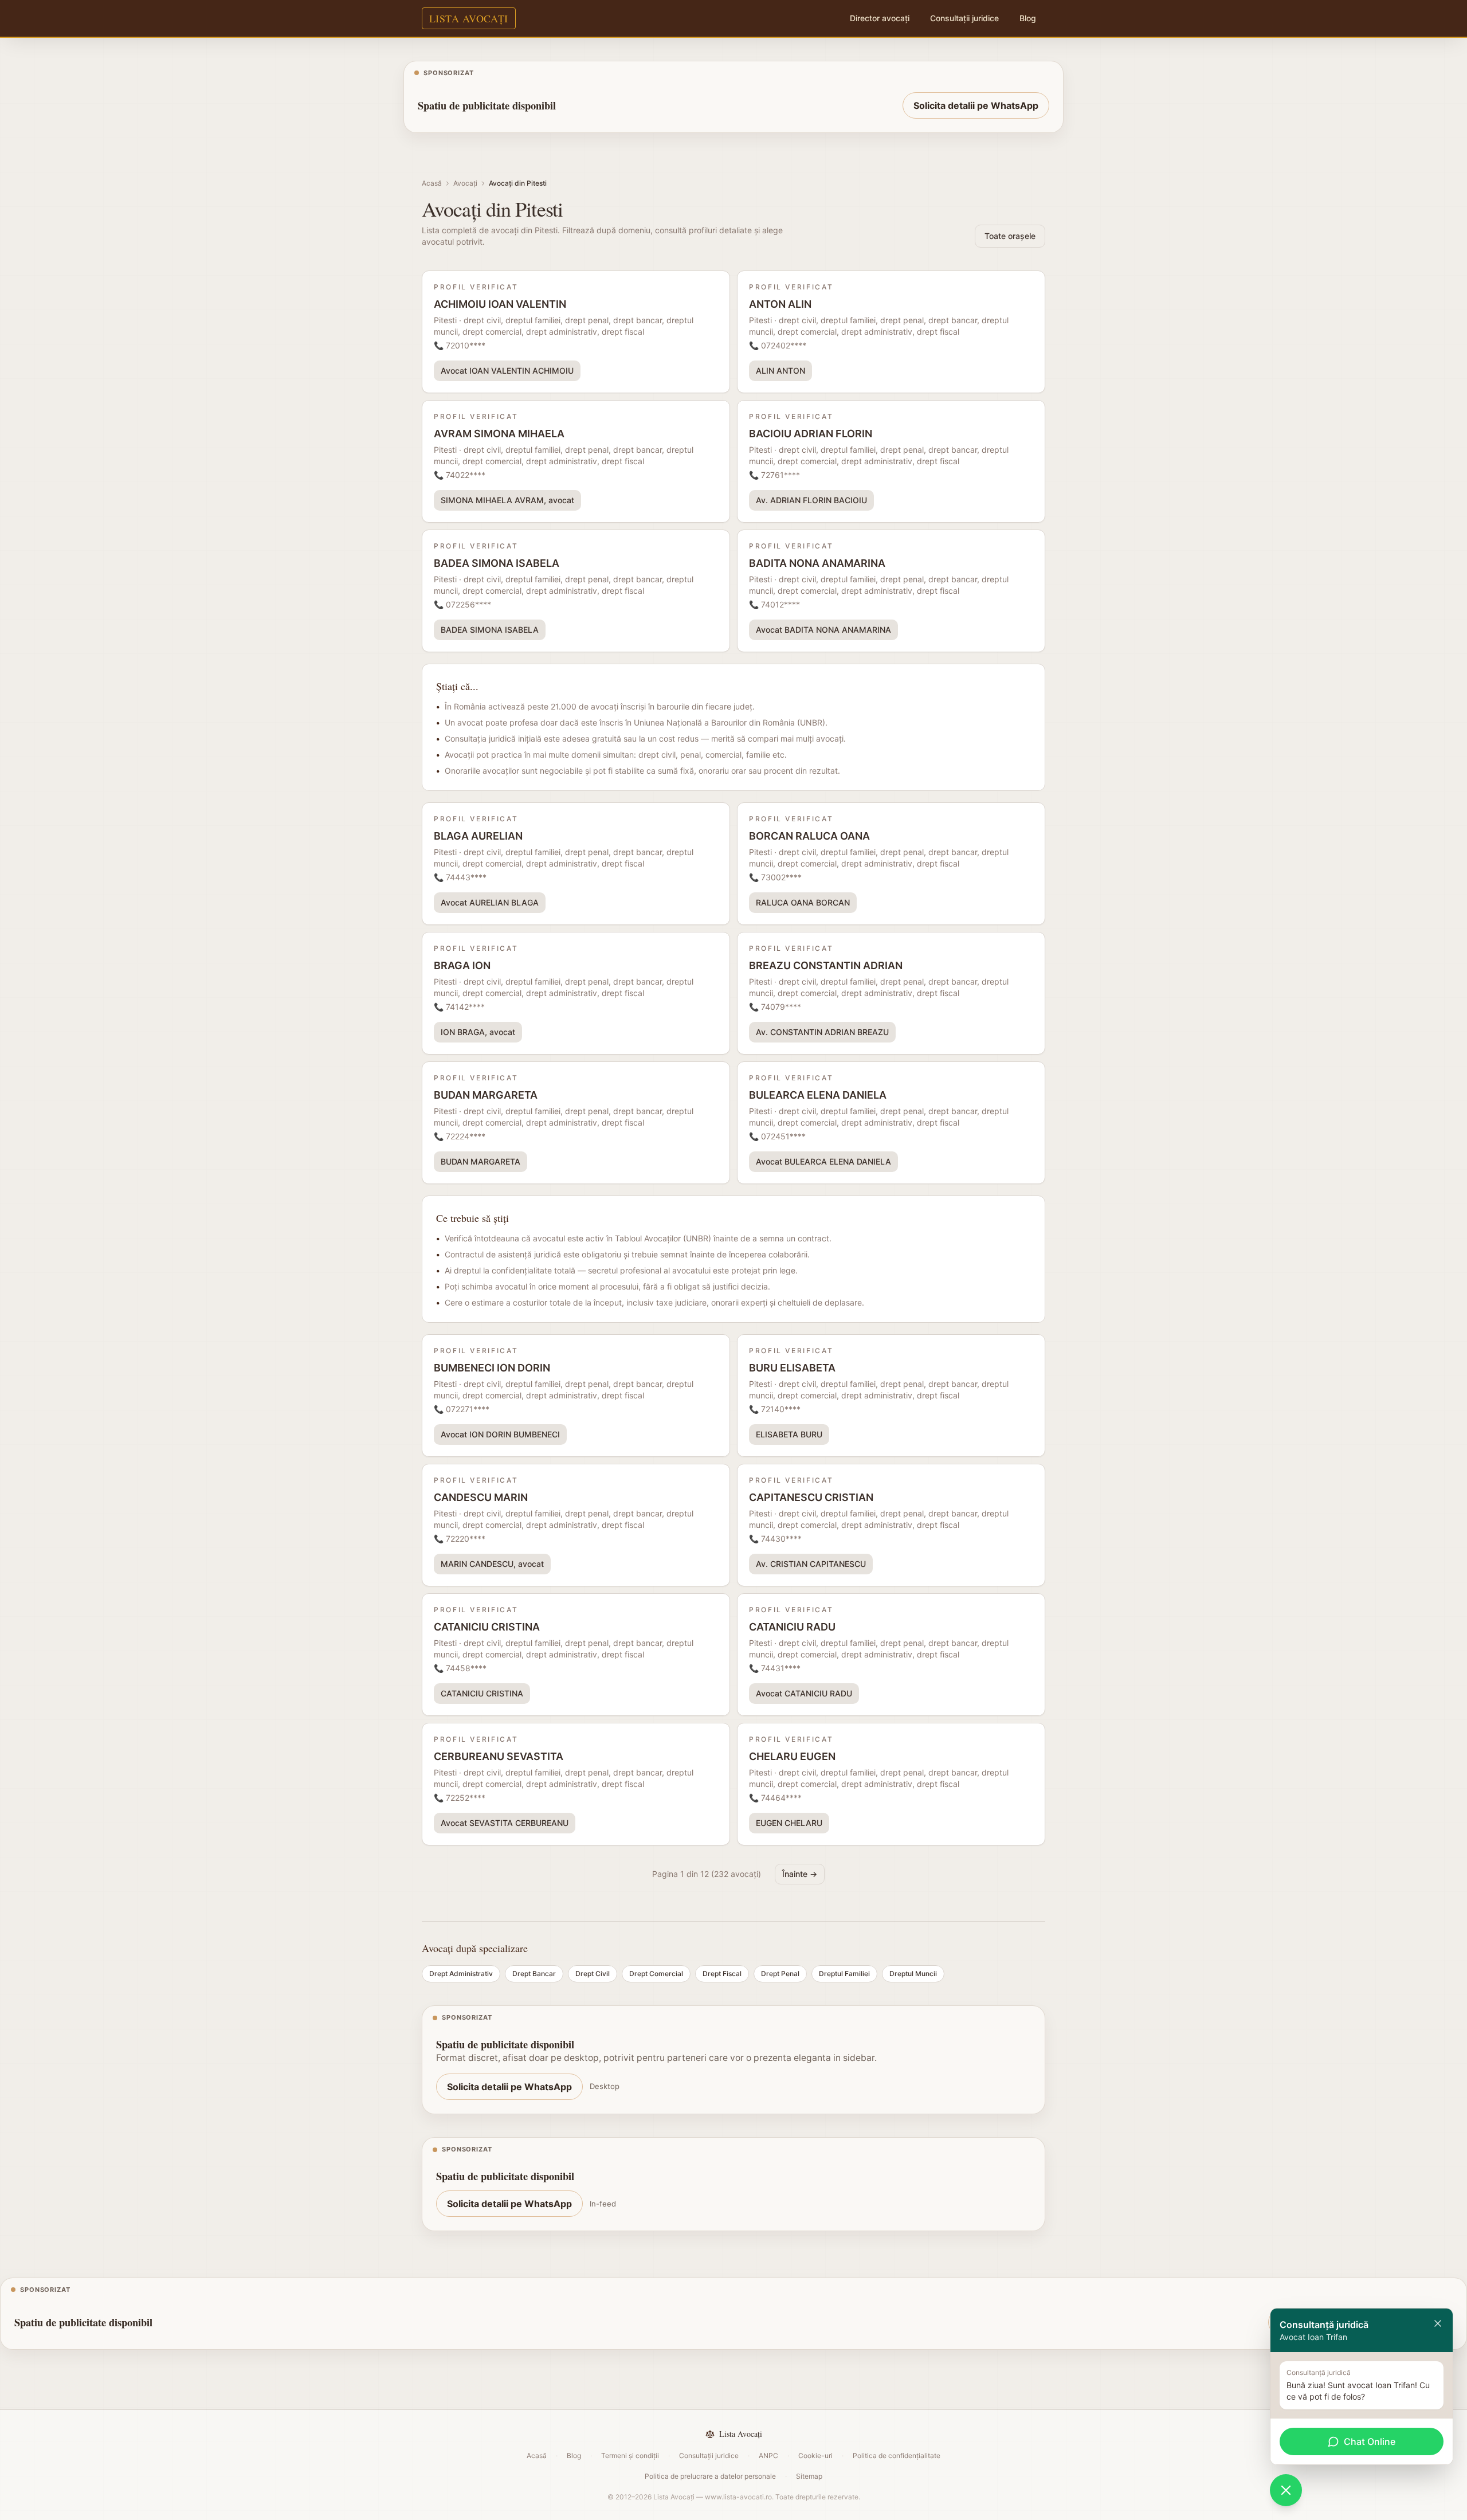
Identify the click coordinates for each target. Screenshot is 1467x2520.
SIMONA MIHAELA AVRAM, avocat (507, 500)
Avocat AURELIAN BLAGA (490, 902)
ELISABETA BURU (789, 1434)
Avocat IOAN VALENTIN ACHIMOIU (507, 371)
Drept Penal (780, 1974)
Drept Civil (593, 1974)
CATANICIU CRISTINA (482, 1693)
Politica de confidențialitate (897, 2456)
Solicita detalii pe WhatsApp (976, 105)
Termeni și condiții (630, 2456)
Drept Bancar (534, 1974)
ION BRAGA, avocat (478, 1032)
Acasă (432, 183)
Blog (1028, 18)
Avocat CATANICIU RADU (804, 1693)
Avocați (465, 183)
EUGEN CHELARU (789, 1823)
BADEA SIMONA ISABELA (490, 630)
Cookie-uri (815, 2456)
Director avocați (880, 18)
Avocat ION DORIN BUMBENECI (500, 1434)
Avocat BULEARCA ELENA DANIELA (823, 1161)
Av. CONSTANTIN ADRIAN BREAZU (822, 1032)
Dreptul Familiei (844, 1974)
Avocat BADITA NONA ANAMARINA (823, 630)
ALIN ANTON (780, 371)
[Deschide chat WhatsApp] (1286, 2490)
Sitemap (809, 2476)
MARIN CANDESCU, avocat (492, 1564)
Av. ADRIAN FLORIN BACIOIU (811, 500)
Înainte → (800, 1874)
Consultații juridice (964, 18)
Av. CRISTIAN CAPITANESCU (811, 1564)
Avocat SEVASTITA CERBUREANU (505, 1823)
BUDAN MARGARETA (480, 1161)
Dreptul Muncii (913, 1974)
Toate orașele (1010, 236)
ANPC (768, 2456)
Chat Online (1370, 2441)
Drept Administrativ (461, 1974)
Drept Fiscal (722, 1974)
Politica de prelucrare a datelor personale (710, 2476)
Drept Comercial (656, 1974)
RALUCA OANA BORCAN (803, 902)
